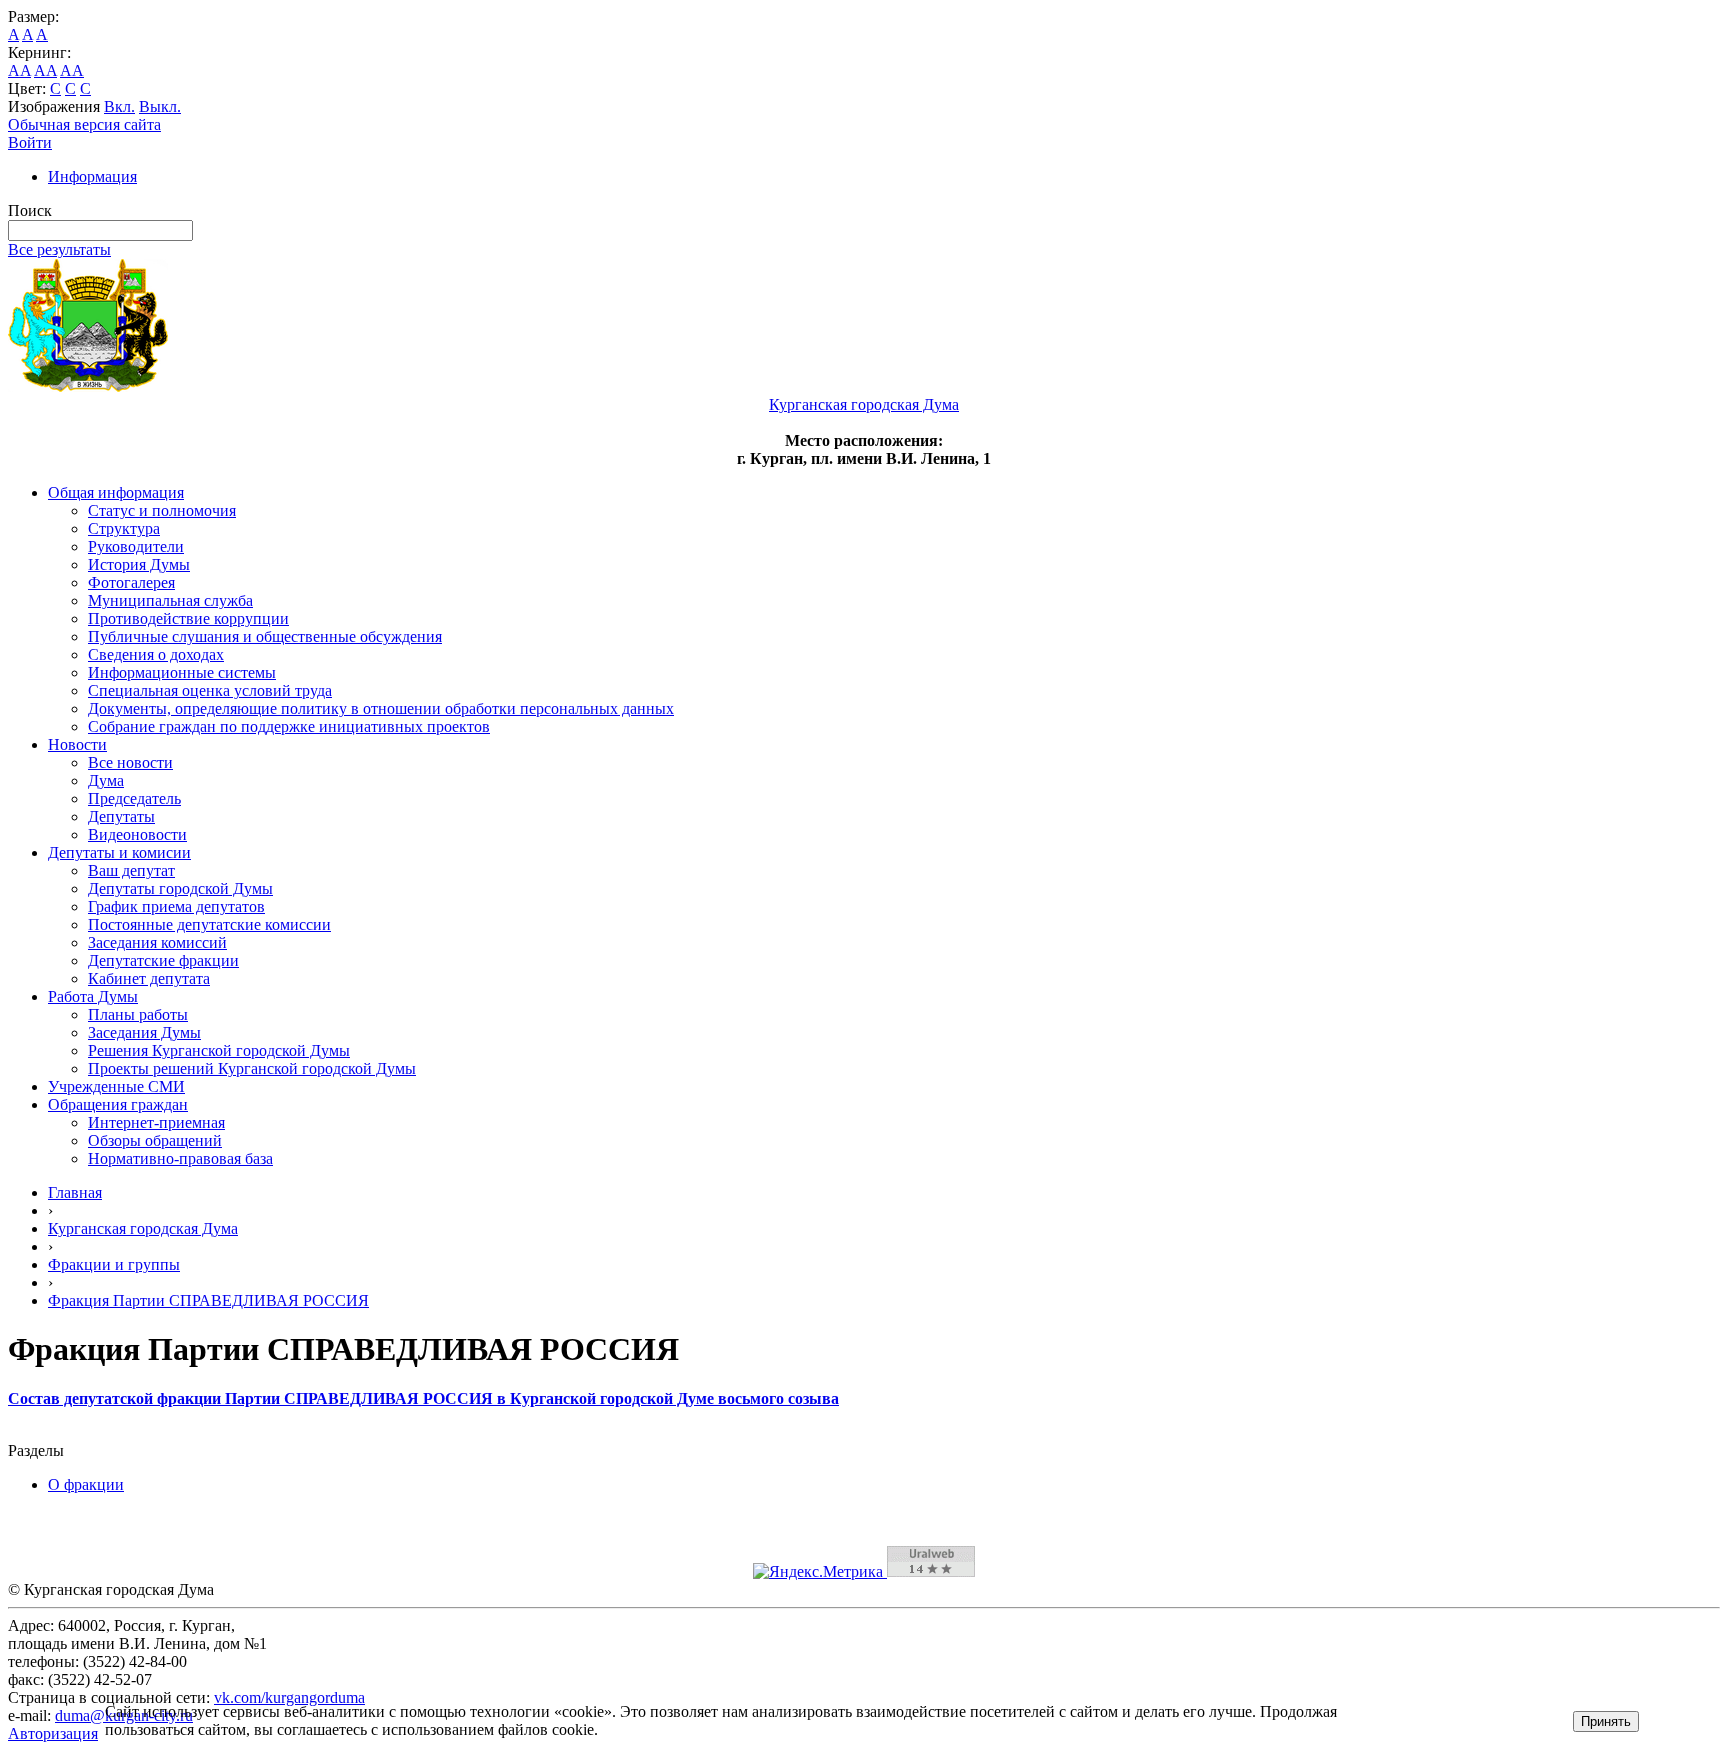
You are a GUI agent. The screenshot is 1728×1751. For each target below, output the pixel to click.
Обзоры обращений (155, 1140)
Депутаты (121, 816)
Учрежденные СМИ (116, 1086)
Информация (92, 176)
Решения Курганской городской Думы (219, 1050)
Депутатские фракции (163, 960)
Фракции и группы (114, 1264)
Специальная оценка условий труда (210, 690)
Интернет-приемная (156, 1122)
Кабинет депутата (149, 978)
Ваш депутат (131, 870)
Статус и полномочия (162, 510)
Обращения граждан (118, 1104)
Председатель (134, 798)
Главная (75, 1192)
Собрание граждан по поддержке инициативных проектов (289, 726)
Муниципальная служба (170, 600)
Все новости (130, 762)
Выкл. (160, 106)
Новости (77, 744)
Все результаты (59, 249)
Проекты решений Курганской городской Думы (252, 1068)
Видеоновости (137, 834)
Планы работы (138, 1014)
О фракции (86, 1484)
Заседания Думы (144, 1032)
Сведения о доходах (156, 654)
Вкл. (119, 106)
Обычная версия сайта (84, 124)
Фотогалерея (131, 582)
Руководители (136, 546)
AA (19, 70)
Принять (1606, 1721)
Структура (124, 528)
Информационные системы (182, 672)
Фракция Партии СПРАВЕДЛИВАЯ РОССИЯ (208, 1300)
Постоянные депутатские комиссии (209, 924)
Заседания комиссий (157, 942)
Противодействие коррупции (188, 618)
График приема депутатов (176, 906)
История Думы (139, 564)
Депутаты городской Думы (180, 888)
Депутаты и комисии (119, 852)
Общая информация (116, 492)
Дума (106, 780)
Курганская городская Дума (143, 1228)
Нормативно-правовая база (180, 1158)
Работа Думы (93, 996)
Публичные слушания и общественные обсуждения (265, 636)
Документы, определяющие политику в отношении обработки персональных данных (381, 708)
